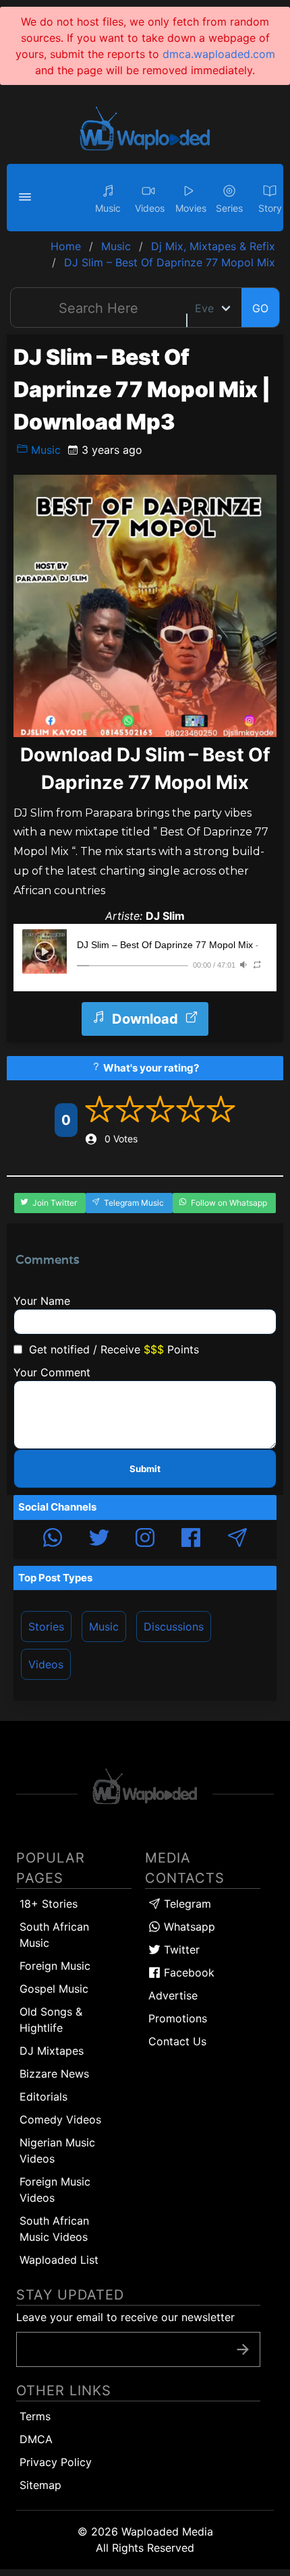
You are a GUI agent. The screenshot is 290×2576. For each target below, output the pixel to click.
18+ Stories (49, 1904)
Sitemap (40, 2485)
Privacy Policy (56, 2462)
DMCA (36, 2439)
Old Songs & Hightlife (51, 2020)
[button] (27, 198)
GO (260, 308)
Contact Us (177, 2041)
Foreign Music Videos (55, 2190)
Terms (35, 2416)
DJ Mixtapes (52, 2051)
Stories (46, 1627)
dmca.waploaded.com (219, 54)
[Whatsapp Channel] (53, 1540)
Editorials (43, 2097)
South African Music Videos (54, 2229)
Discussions (174, 1627)
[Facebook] (191, 1540)
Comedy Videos (60, 2119)
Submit (145, 1469)
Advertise (173, 1995)
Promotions (178, 2018)
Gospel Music (54, 1989)
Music (44, 450)
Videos (46, 1664)
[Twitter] (99, 1540)
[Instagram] (145, 1540)
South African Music (54, 1935)
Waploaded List (59, 2260)
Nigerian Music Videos (57, 2150)
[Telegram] (237, 1540)
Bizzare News (54, 2074)
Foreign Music (55, 1966)
